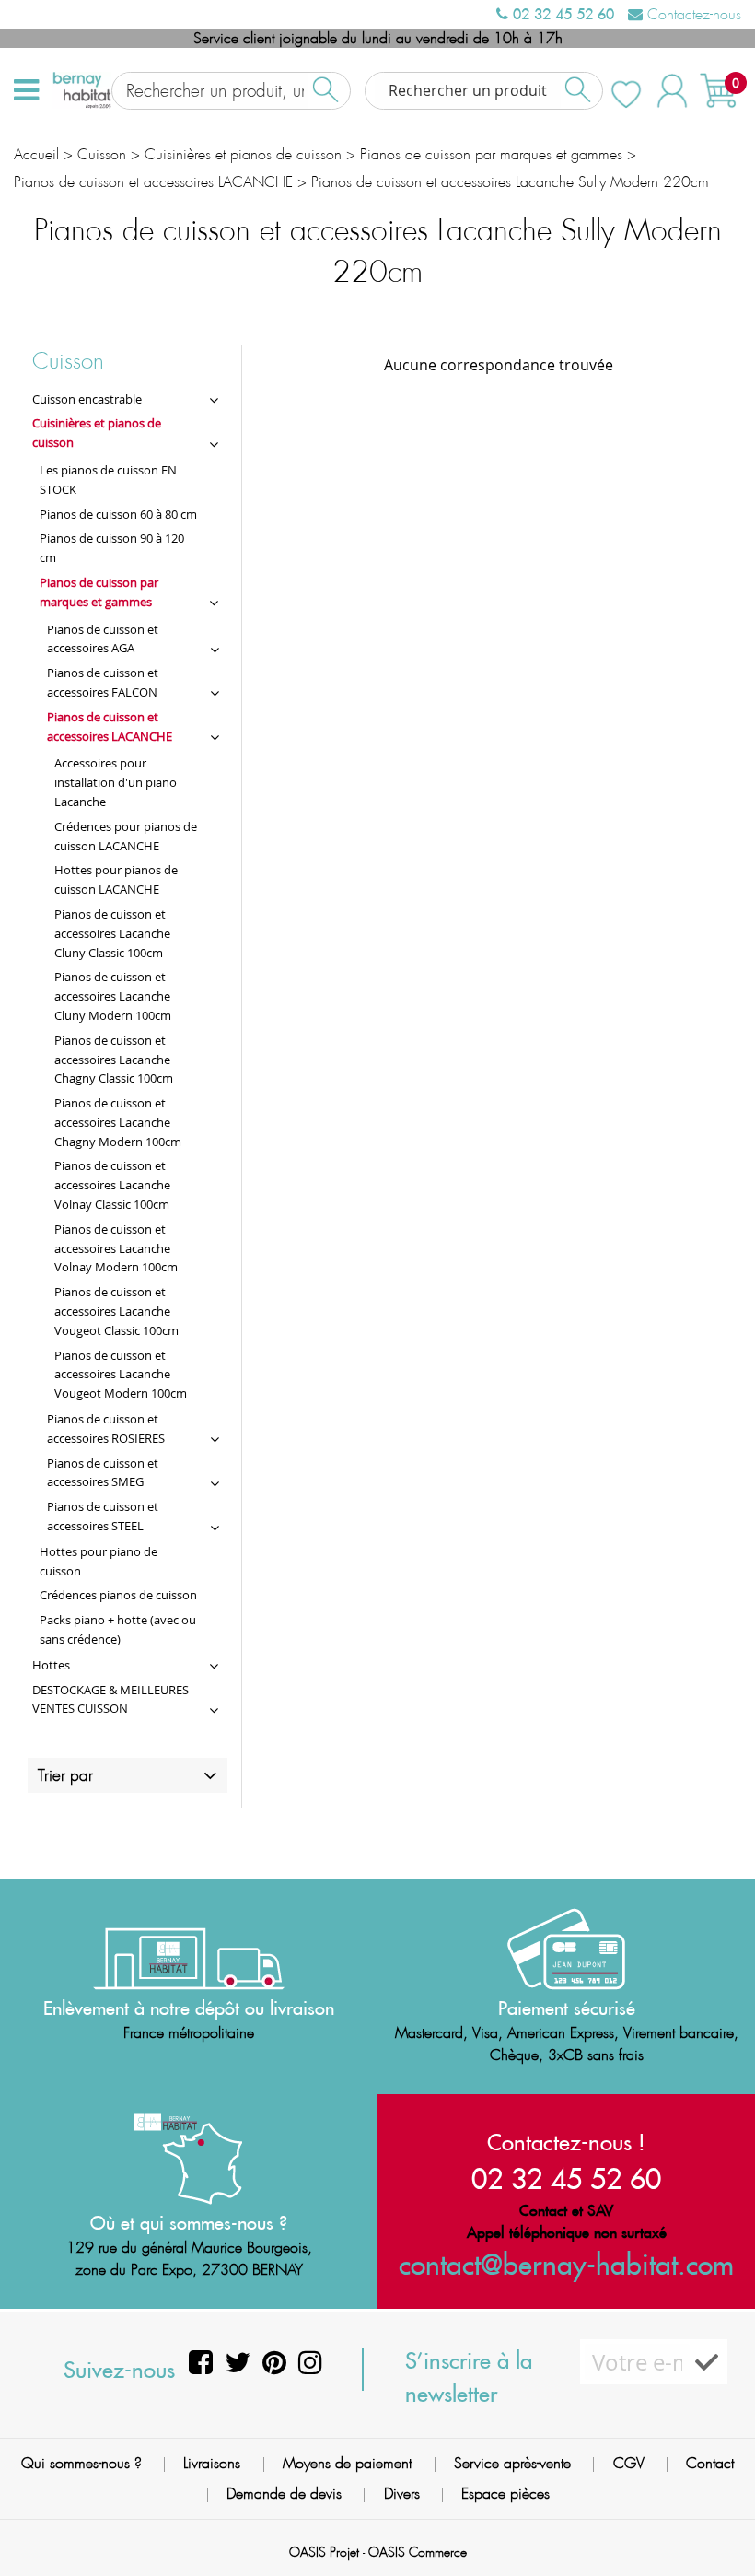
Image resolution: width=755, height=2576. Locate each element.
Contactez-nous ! (566, 2142)
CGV (629, 2463)
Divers (402, 2494)
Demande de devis (284, 2494)
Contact (710, 2463)
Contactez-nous (692, 14)
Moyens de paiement (347, 2463)
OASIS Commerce (418, 2552)
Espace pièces (505, 2494)
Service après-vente (512, 2463)
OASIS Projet (324, 2552)
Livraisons (212, 2463)
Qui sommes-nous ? (81, 2463)
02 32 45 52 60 (561, 14)
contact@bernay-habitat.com (566, 2264)
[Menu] (26, 90)
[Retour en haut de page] (718, 2521)
